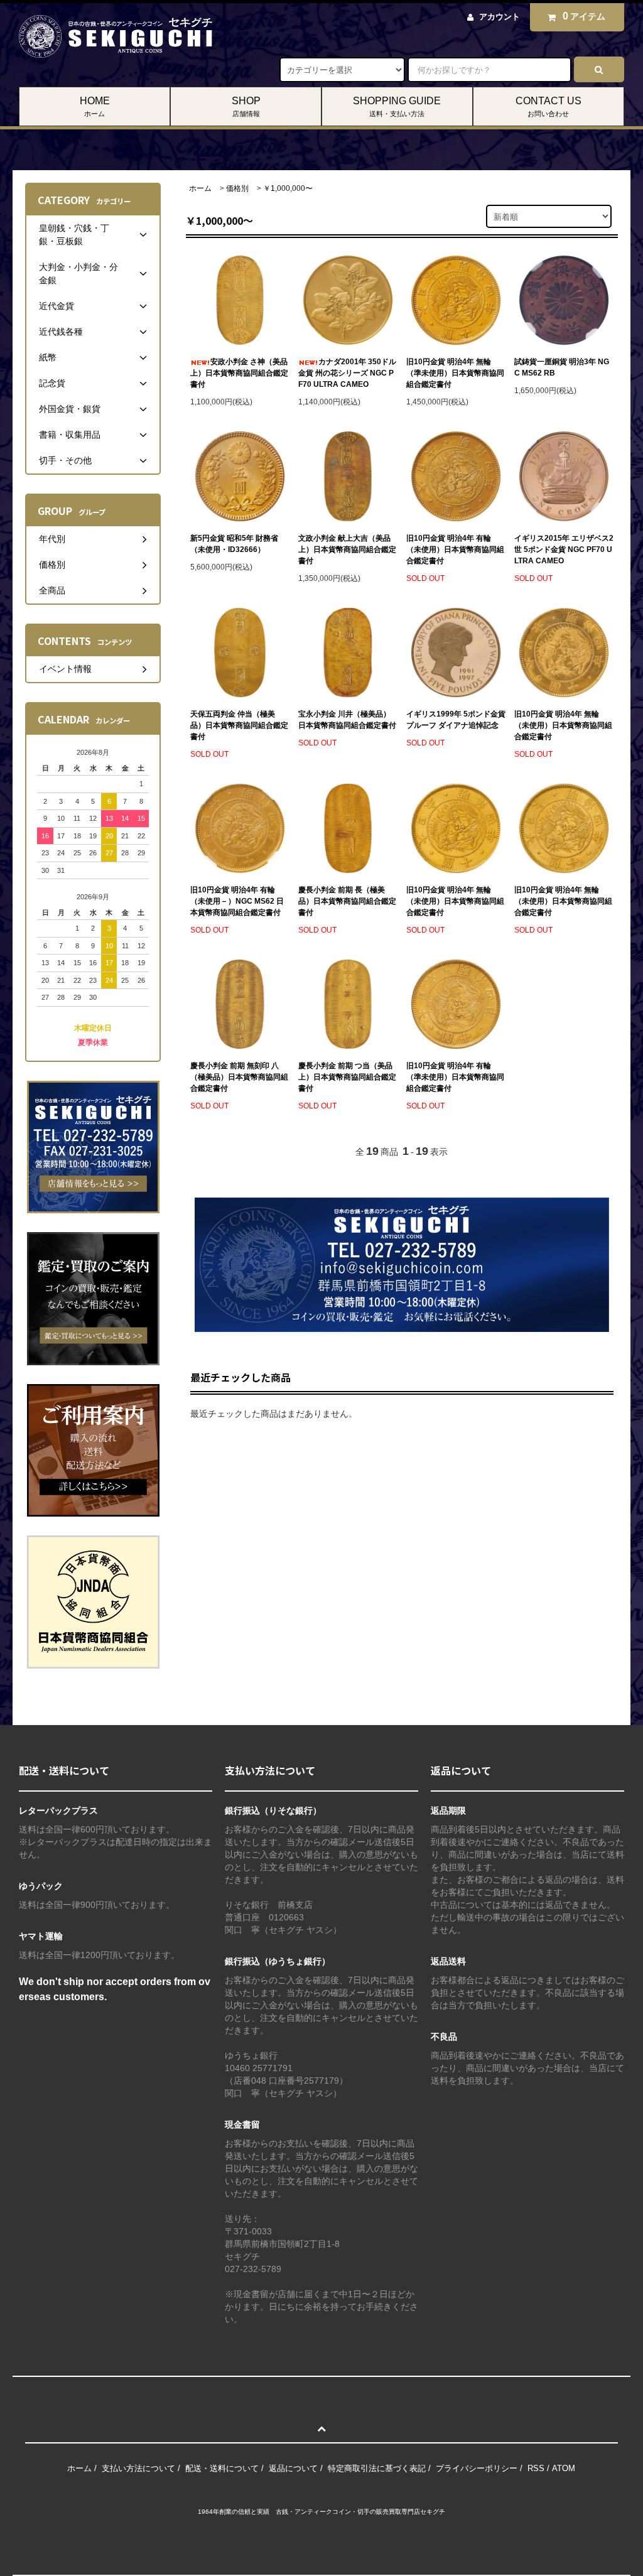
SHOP (246, 106)
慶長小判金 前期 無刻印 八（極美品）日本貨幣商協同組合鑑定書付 (239, 1077)
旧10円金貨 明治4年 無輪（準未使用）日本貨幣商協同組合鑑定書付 (455, 373)
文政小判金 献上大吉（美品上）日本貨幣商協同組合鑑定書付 (347, 549)
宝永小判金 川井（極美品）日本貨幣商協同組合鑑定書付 (347, 720)
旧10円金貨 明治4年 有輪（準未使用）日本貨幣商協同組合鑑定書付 (455, 1077)
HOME (95, 106)
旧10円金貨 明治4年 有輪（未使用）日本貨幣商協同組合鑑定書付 (455, 549)
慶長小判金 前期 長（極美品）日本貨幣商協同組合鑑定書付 (347, 901)
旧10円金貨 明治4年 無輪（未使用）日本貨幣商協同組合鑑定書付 (563, 725)
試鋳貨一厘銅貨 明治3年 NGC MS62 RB (562, 367)
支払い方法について (138, 2468)
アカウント (500, 17)
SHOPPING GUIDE (397, 106)
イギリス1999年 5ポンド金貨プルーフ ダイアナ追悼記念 (456, 720)
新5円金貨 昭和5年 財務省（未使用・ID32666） (234, 544)
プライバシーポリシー (477, 2468)
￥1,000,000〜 (288, 188)
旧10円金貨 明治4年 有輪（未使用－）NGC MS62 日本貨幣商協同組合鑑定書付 (237, 901)
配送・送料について (222, 2468)
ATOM (564, 2468)
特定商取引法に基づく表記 (377, 2468)
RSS (536, 2468)
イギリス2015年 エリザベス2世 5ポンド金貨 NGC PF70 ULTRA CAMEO (564, 549)
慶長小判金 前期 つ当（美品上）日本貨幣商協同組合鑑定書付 (347, 1077)
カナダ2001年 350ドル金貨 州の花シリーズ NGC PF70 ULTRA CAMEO (347, 373)
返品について (293, 2468)
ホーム (200, 188)
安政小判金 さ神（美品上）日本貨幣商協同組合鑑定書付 (239, 373)
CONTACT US (548, 106)
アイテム (584, 16)
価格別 (237, 188)
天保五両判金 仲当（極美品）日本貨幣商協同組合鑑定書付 (239, 725)
